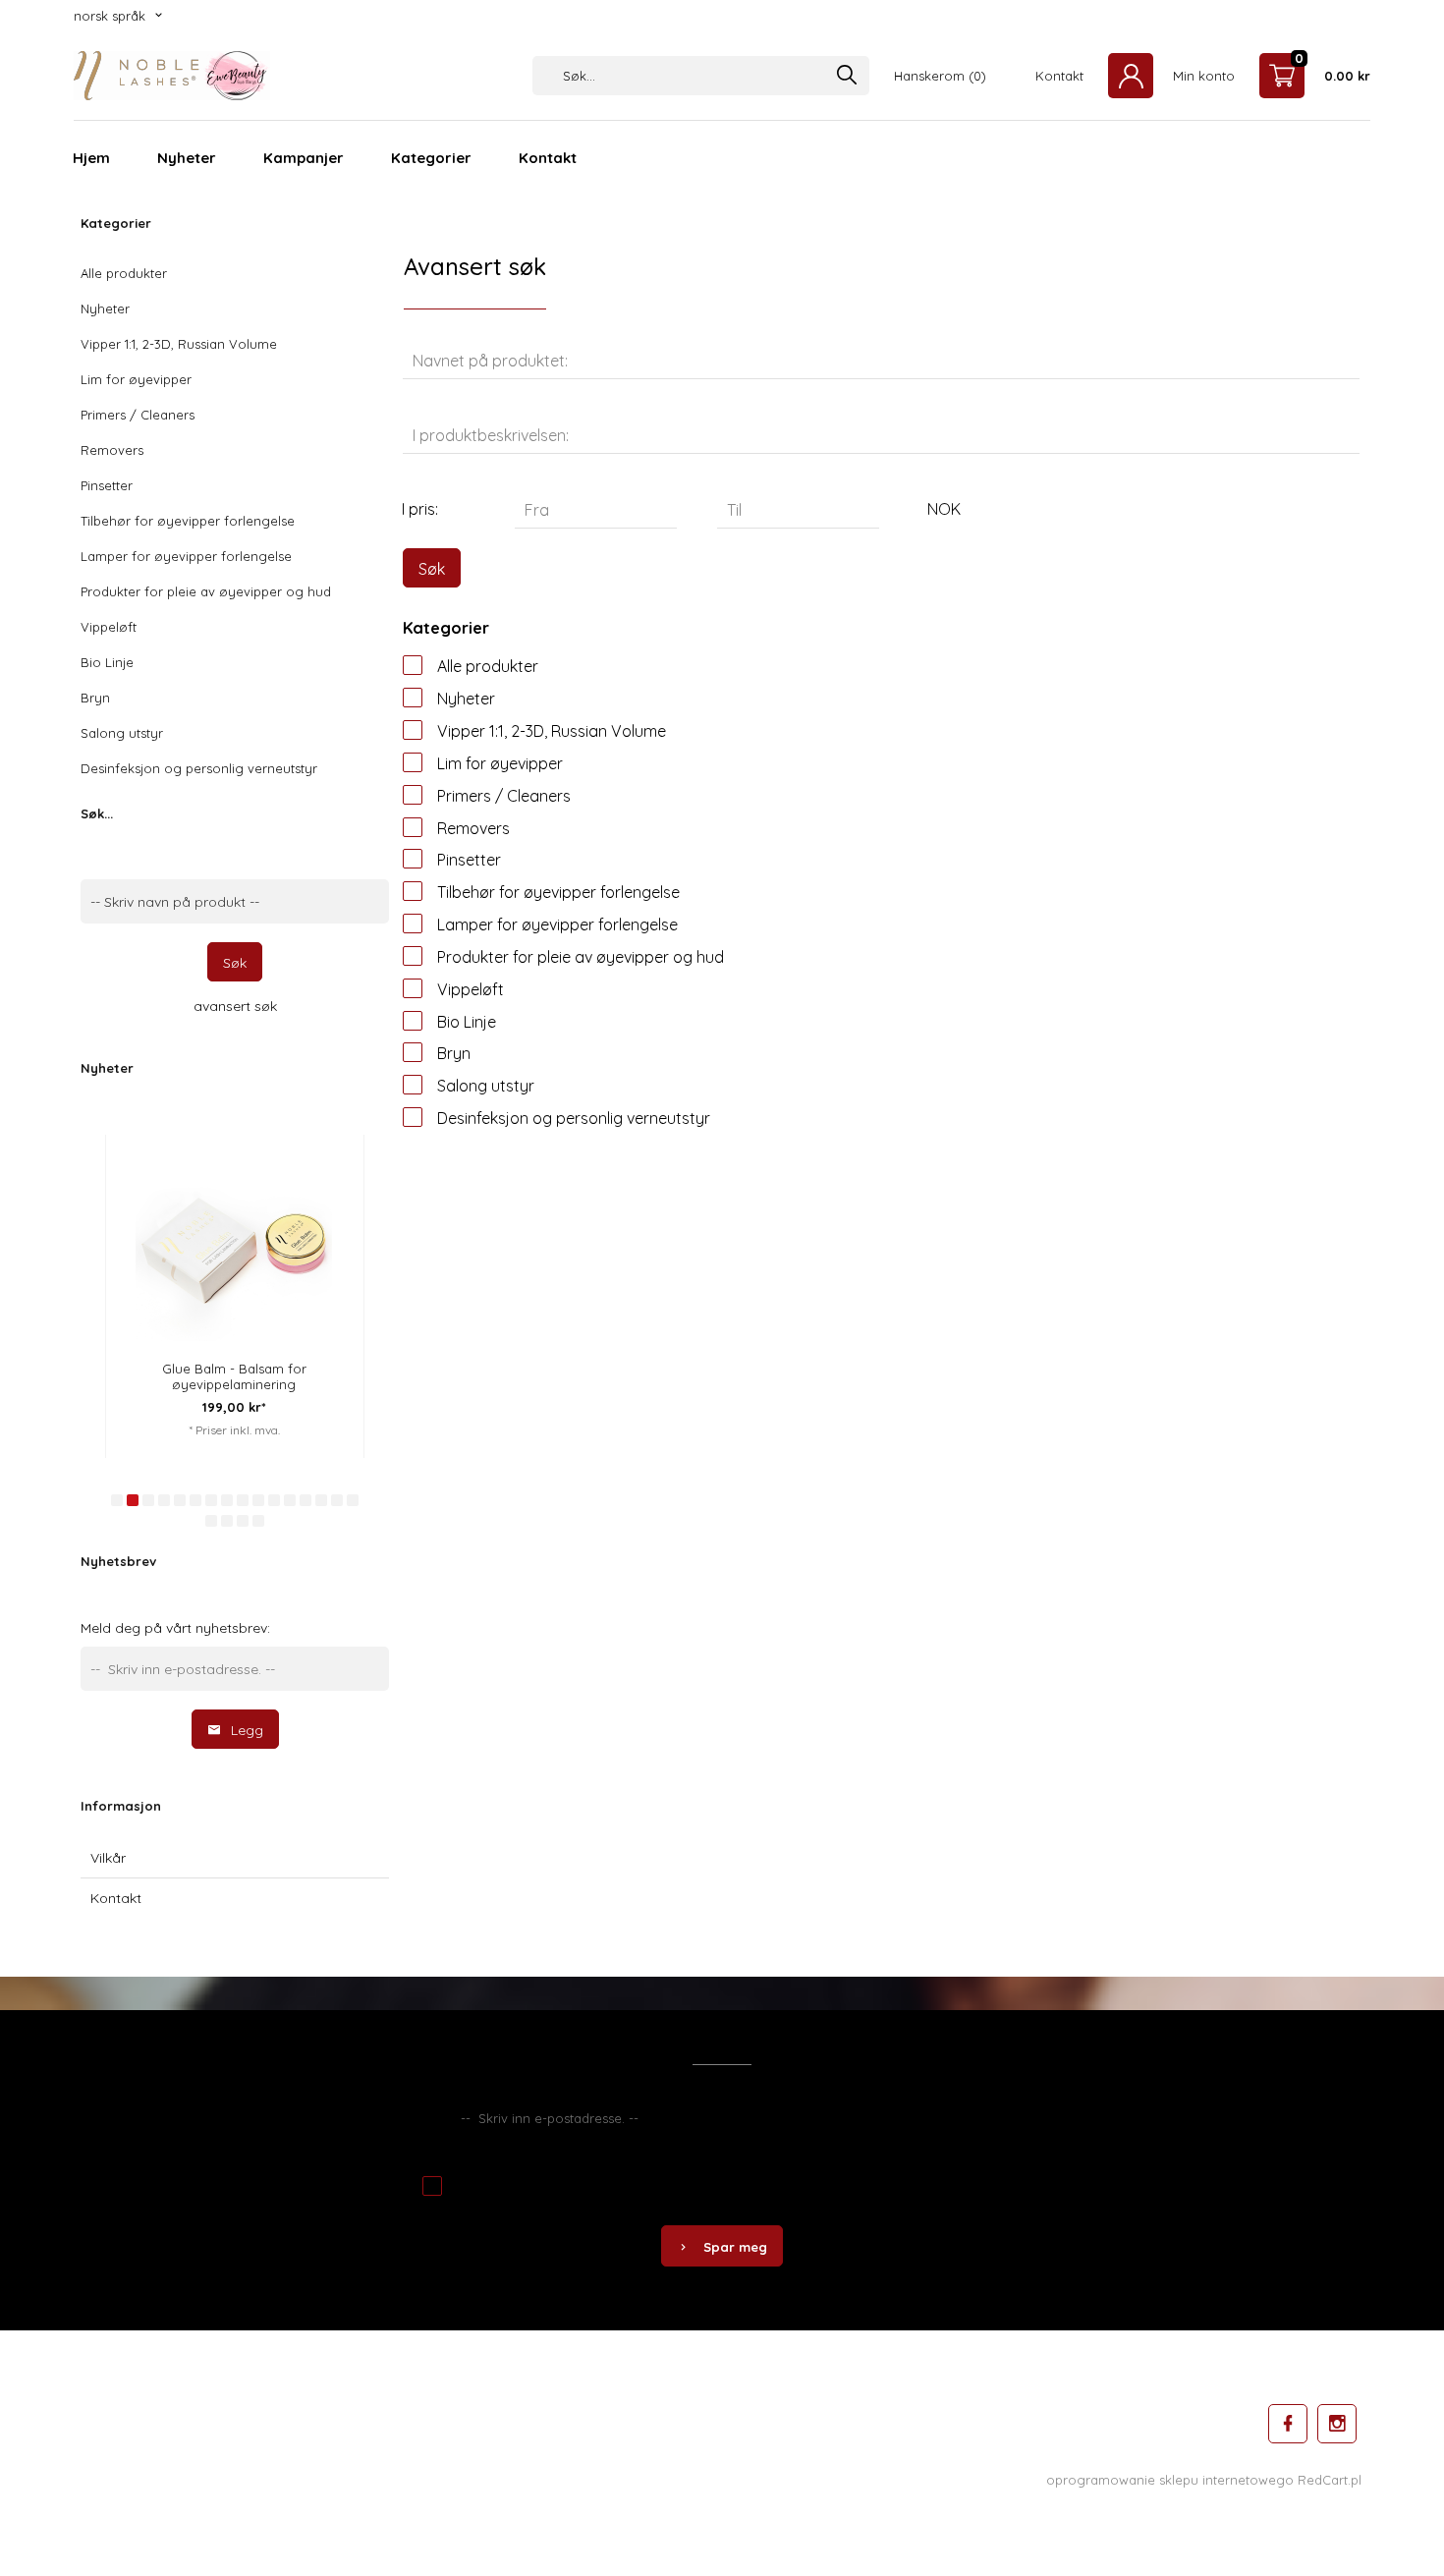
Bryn (95, 698)
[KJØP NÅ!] (316, 1205)
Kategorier (431, 158)
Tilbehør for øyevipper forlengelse (188, 521)
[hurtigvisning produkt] (316, 1153)
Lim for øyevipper (136, 379)
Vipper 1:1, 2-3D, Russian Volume (179, 344)
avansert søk (235, 1006)
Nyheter (187, 158)
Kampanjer (304, 158)
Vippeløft (109, 627)
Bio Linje (107, 662)
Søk (235, 963)
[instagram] (1337, 2424)
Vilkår (108, 1858)
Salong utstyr (122, 733)
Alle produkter (124, 273)
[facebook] (1288, 2424)
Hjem (91, 158)
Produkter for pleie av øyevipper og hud (206, 591)
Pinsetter (107, 485)
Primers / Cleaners (138, 415)
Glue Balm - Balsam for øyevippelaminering (234, 1376)
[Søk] (847, 76)
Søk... (97, 813)
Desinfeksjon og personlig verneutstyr (199, 768)
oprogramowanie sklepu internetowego (1170, 2480)
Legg (247, 1730)
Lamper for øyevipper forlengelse (186, 556)
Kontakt (548, 158)
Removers (112, 450)
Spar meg (735, 2247)
